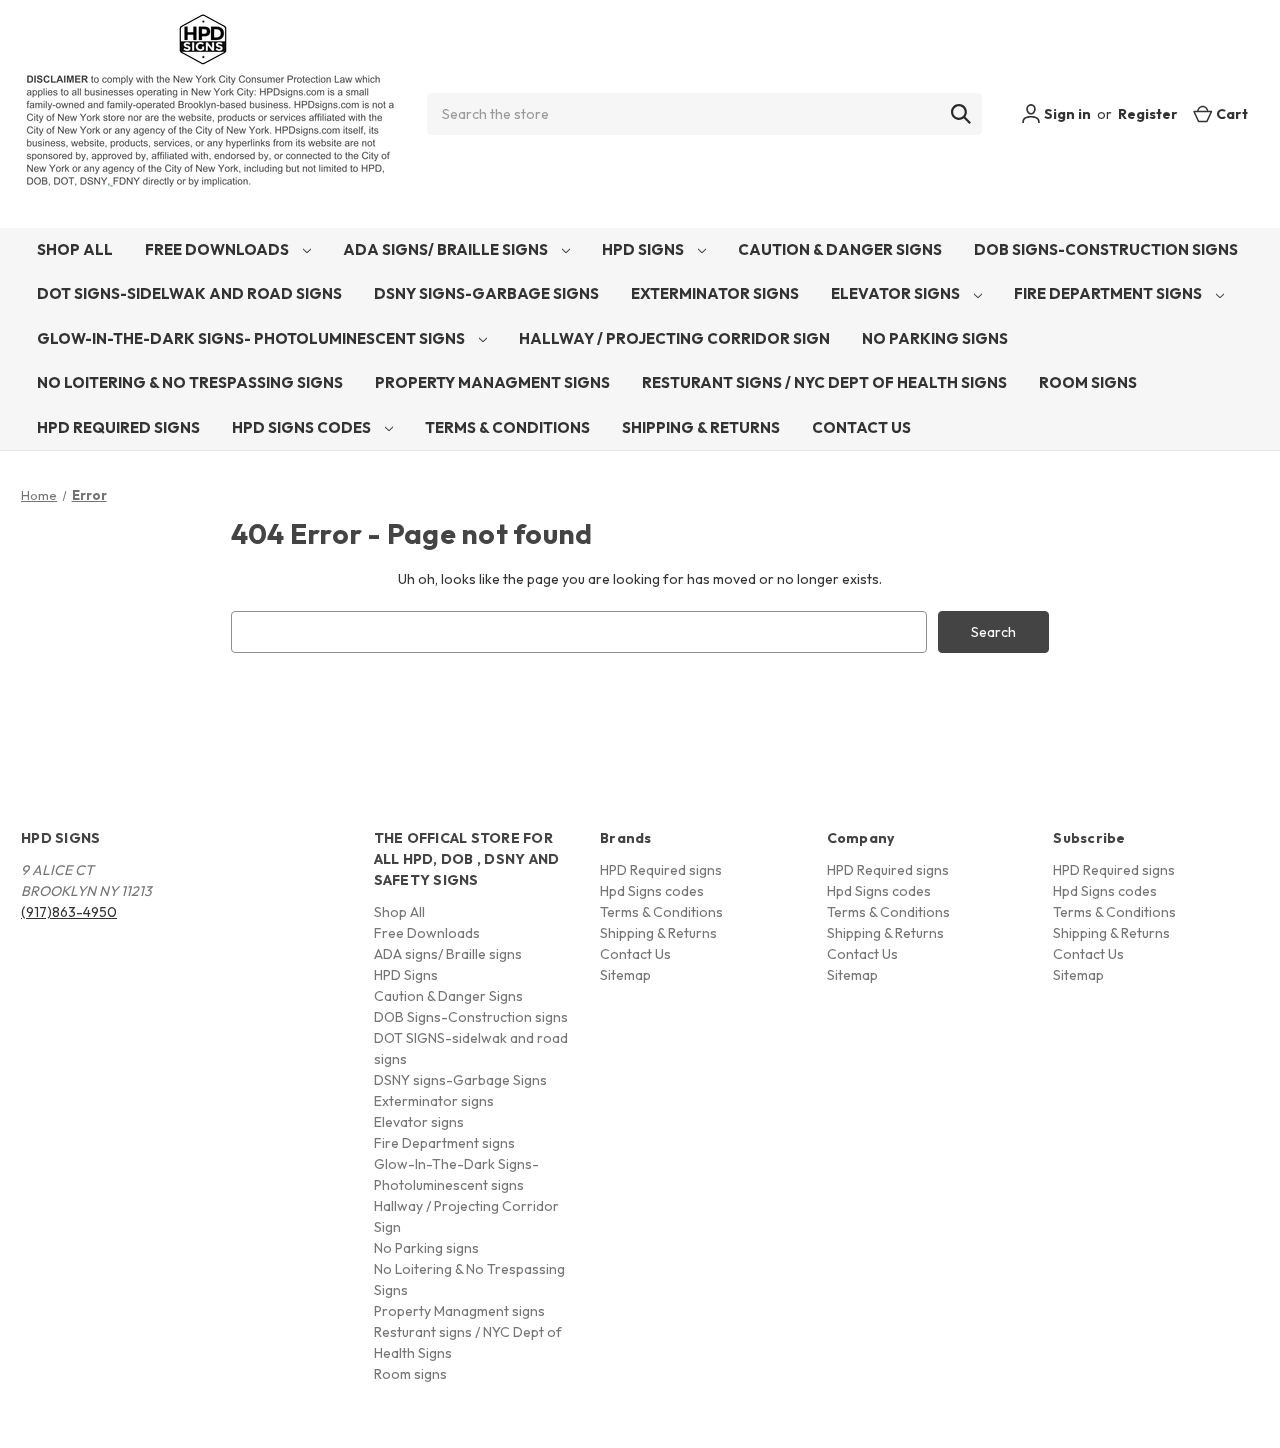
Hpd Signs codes (303, 427)
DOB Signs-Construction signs (1106, 249)
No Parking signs (935, 338)
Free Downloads (218, 249)
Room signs (1088, 382)
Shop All (75, 249)
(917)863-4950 (69, 912)
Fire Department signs (1109, 293)
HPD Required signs (118, 427)
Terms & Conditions (507, 427)
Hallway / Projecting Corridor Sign (674, 338)
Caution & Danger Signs (840, 249)
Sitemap (625, 975)
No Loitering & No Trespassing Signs (190, 382)
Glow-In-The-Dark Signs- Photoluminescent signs (252, 338)
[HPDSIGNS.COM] (210, 114)
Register (1148, 114)
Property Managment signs (492, 382)
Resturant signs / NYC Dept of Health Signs (824, 382)
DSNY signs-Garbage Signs (486, 293)
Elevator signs (897, 293)
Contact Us (861, 427)
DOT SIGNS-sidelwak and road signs (189, 293)
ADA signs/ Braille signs (447, 249)
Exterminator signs (715, 293)
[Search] (961, 114)
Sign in (1066, 114)
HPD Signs (644, 249)
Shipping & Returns (701, 427)
